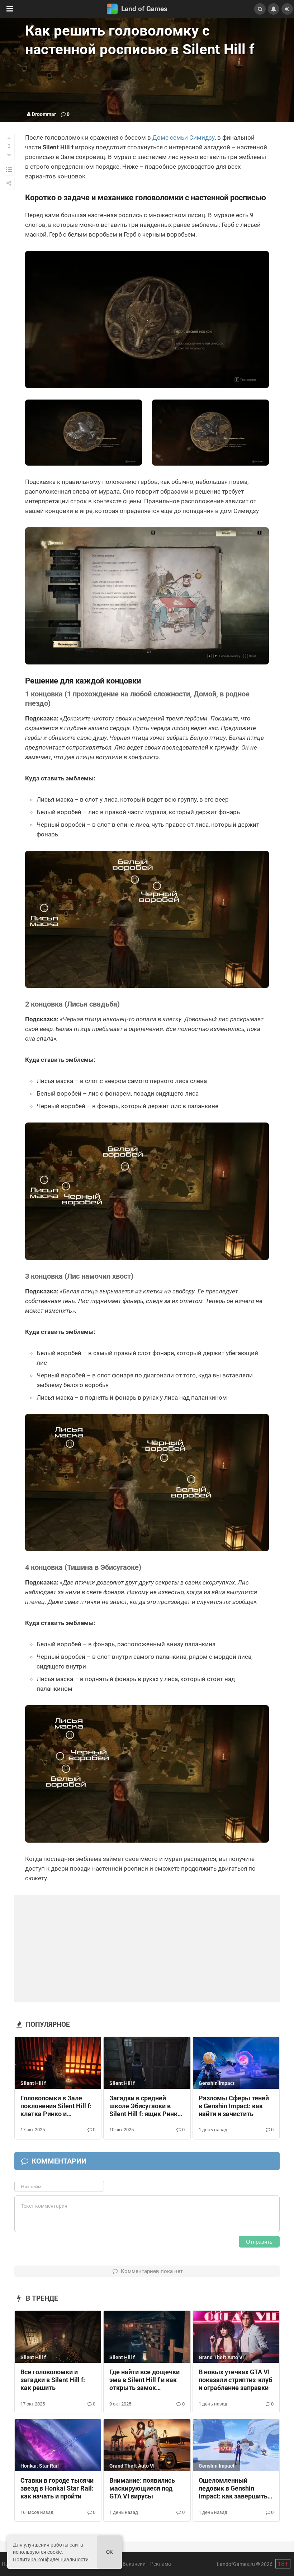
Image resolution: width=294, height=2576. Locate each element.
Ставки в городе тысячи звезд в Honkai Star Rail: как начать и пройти (57, 2488)
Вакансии (134, 2564)
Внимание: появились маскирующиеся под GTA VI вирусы (142, 2488)
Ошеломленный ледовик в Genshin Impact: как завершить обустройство (233, 2489)
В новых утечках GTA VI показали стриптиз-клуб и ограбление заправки (235, 2380)
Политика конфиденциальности (51, 2559)
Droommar (44, 114)
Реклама (161, 2564)
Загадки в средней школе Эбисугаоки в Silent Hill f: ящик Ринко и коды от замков (145, 2106)
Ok (110, 2552)
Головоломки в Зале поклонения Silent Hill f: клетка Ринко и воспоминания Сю (56, 2106)
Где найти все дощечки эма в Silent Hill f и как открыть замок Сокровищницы (144, 2380)
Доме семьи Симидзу (184, 137)
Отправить (259, 2242)
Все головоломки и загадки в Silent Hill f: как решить (53, 2380)
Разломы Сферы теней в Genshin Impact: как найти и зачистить (234, 2106)
